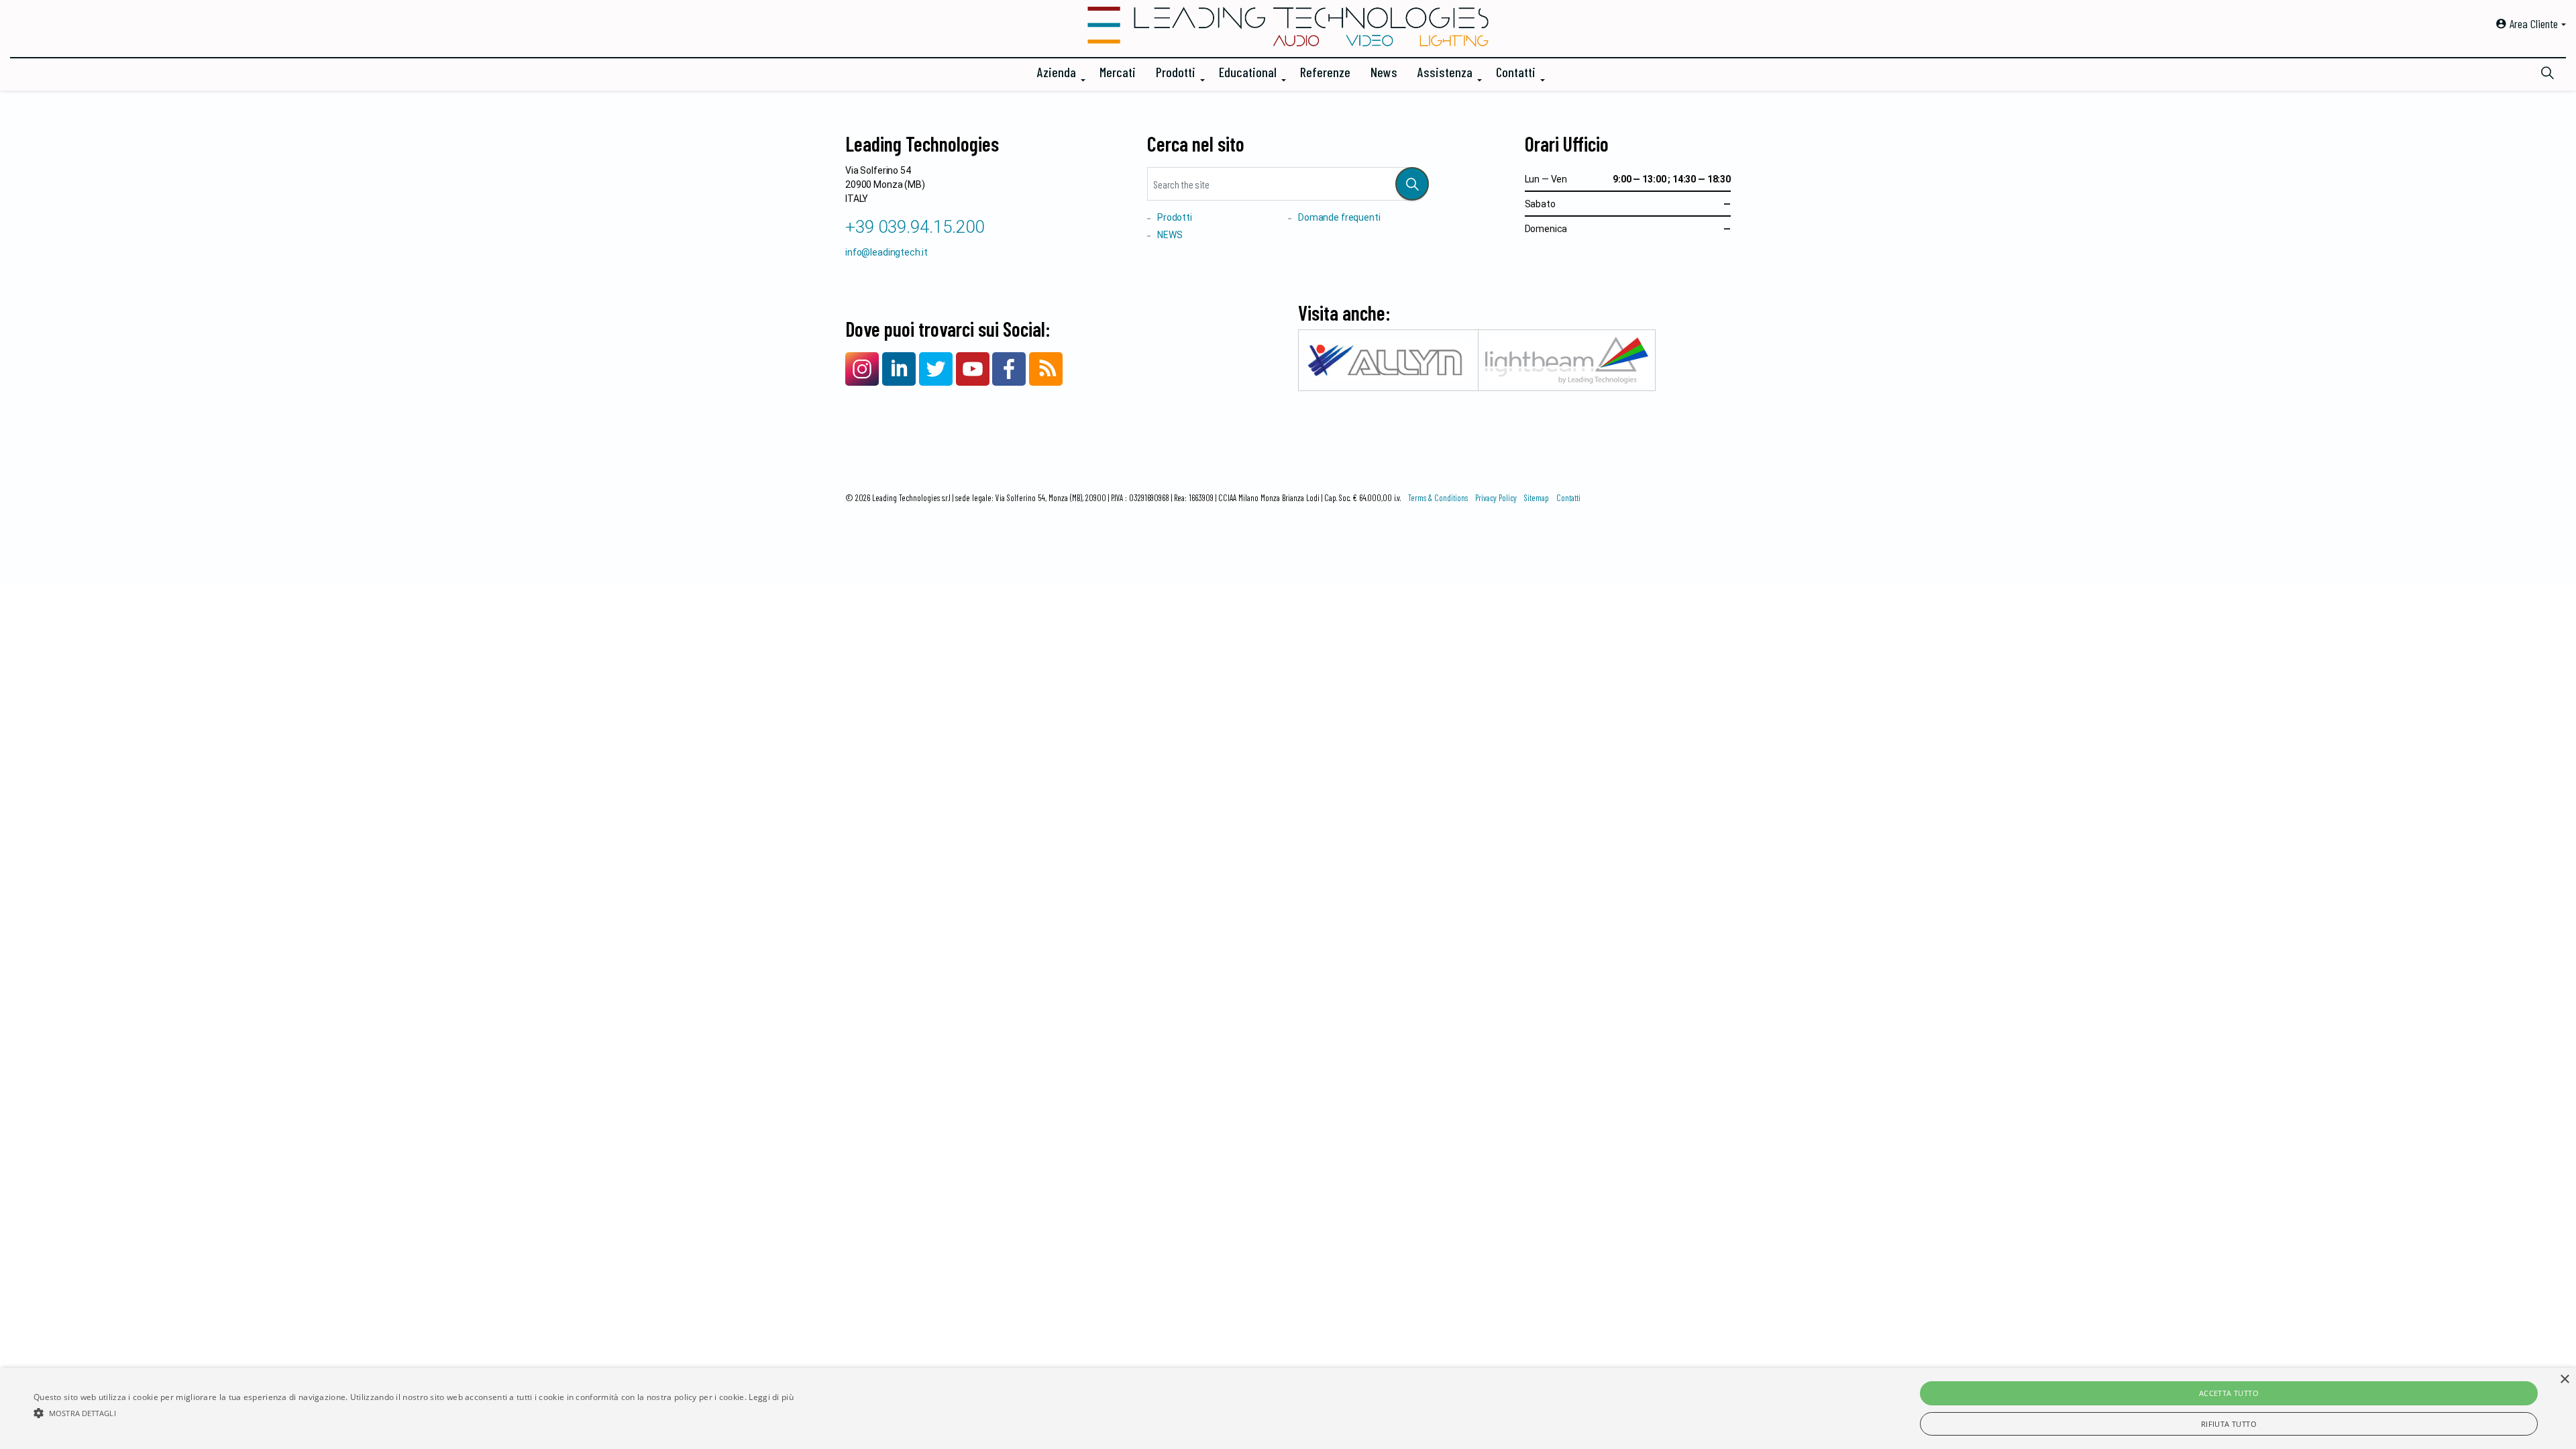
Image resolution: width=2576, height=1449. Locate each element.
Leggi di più (771, 1397)
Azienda (1057, 72)
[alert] (1288, 1408)
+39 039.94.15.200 (915, 227)
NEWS (1170, 235)
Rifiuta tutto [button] (2229, 1424)
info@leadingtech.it (887, 252)
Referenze (1325, 72)
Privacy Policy (1496, 498)
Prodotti (1176, 72)
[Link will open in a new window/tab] (862, 369)
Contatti (1516, 72)
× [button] (2564, 1380)
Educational (1248, 72)
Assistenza (1445, 72)
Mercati (1118, 72)
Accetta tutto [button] (2229, 1393)
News (1384, 72)
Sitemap (1537, 498)
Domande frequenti (1339, 217)
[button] (1412, 184)
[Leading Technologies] (1288, 27)
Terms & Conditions (1438, 498)
